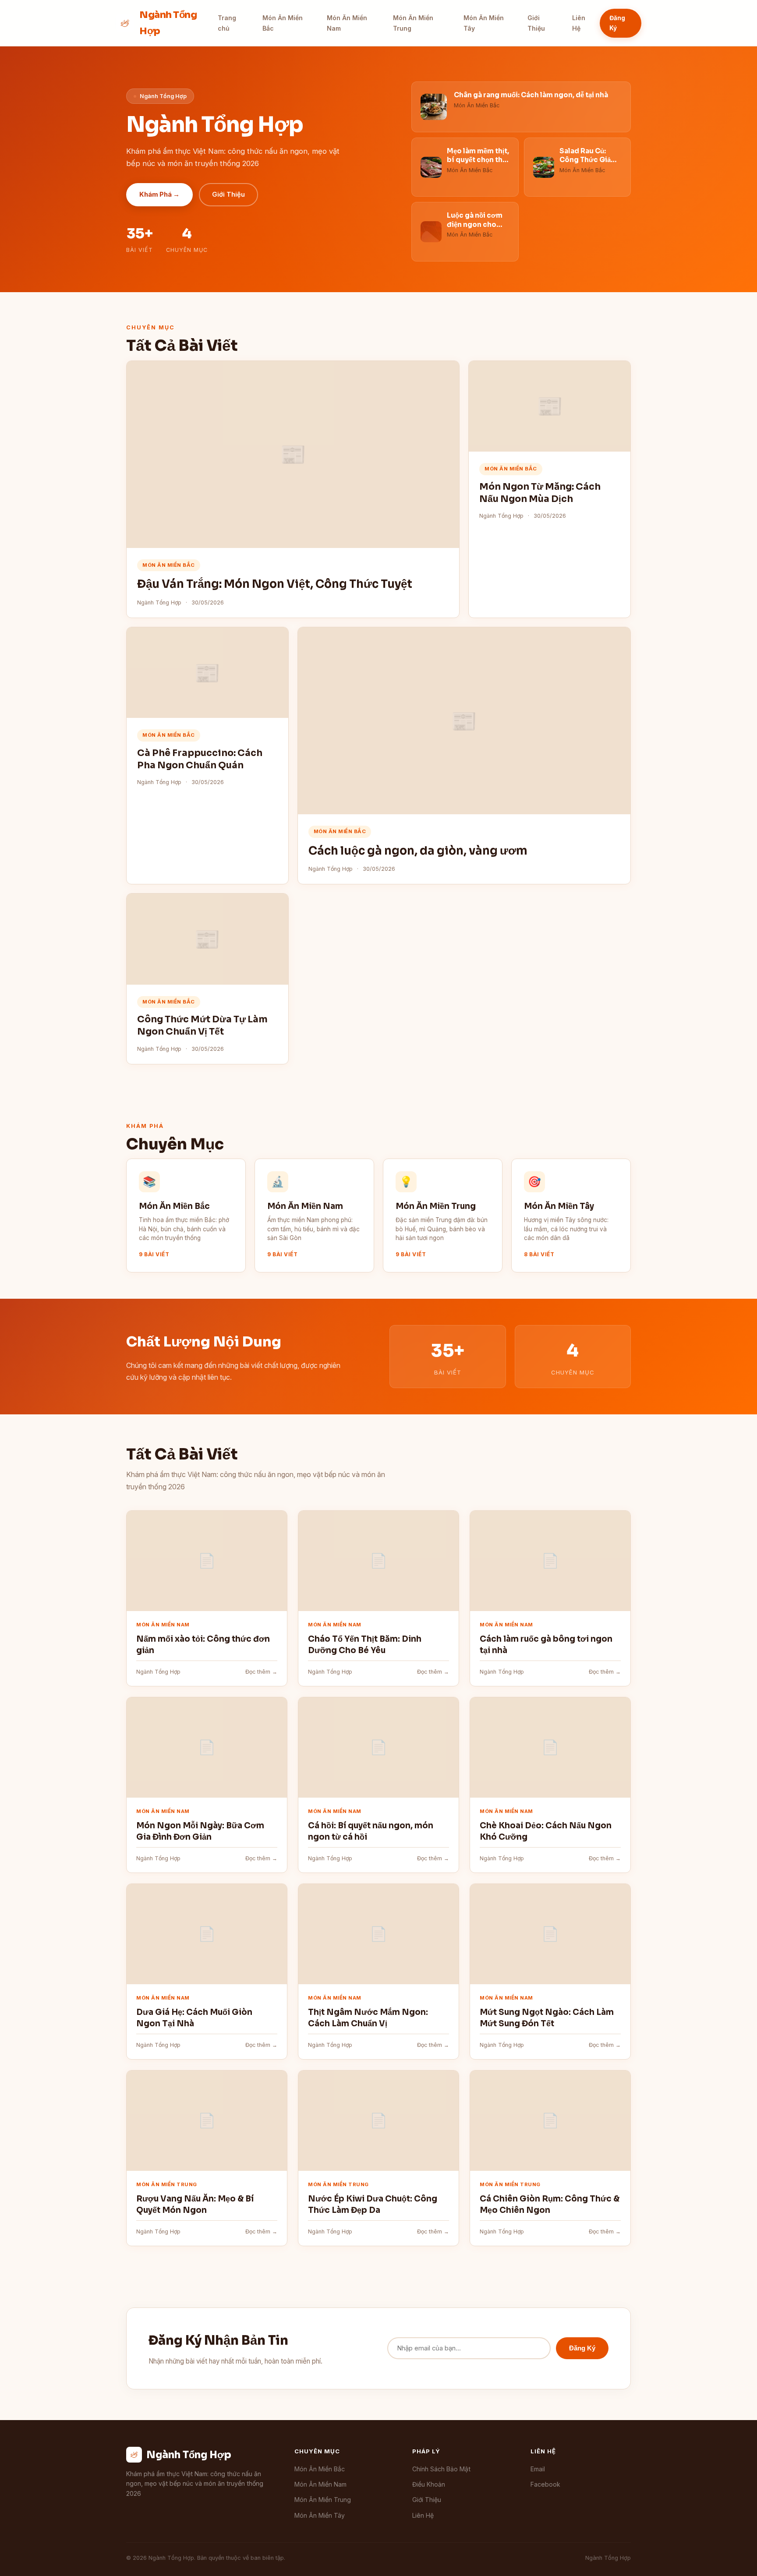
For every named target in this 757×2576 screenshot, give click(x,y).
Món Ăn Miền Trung (413, 23)
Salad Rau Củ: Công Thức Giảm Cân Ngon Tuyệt (588, 160)
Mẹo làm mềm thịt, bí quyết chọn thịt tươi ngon (478, 160)
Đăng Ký (617, 23)
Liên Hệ (579, 23)
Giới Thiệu (536, 23)
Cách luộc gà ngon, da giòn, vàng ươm (418, 851)
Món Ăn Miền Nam (347, 23)
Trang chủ (227, 23)
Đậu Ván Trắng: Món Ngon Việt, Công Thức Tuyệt (275, 584)
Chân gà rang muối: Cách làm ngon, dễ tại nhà (531, 95)
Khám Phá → (159, 194)
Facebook (545, 2484)
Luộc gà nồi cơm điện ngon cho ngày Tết (475, 224)
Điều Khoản (429, 2484)
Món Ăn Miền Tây (484, 23)
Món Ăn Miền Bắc (283, 23)
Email (538, 2469)
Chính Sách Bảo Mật (441, 2469)
